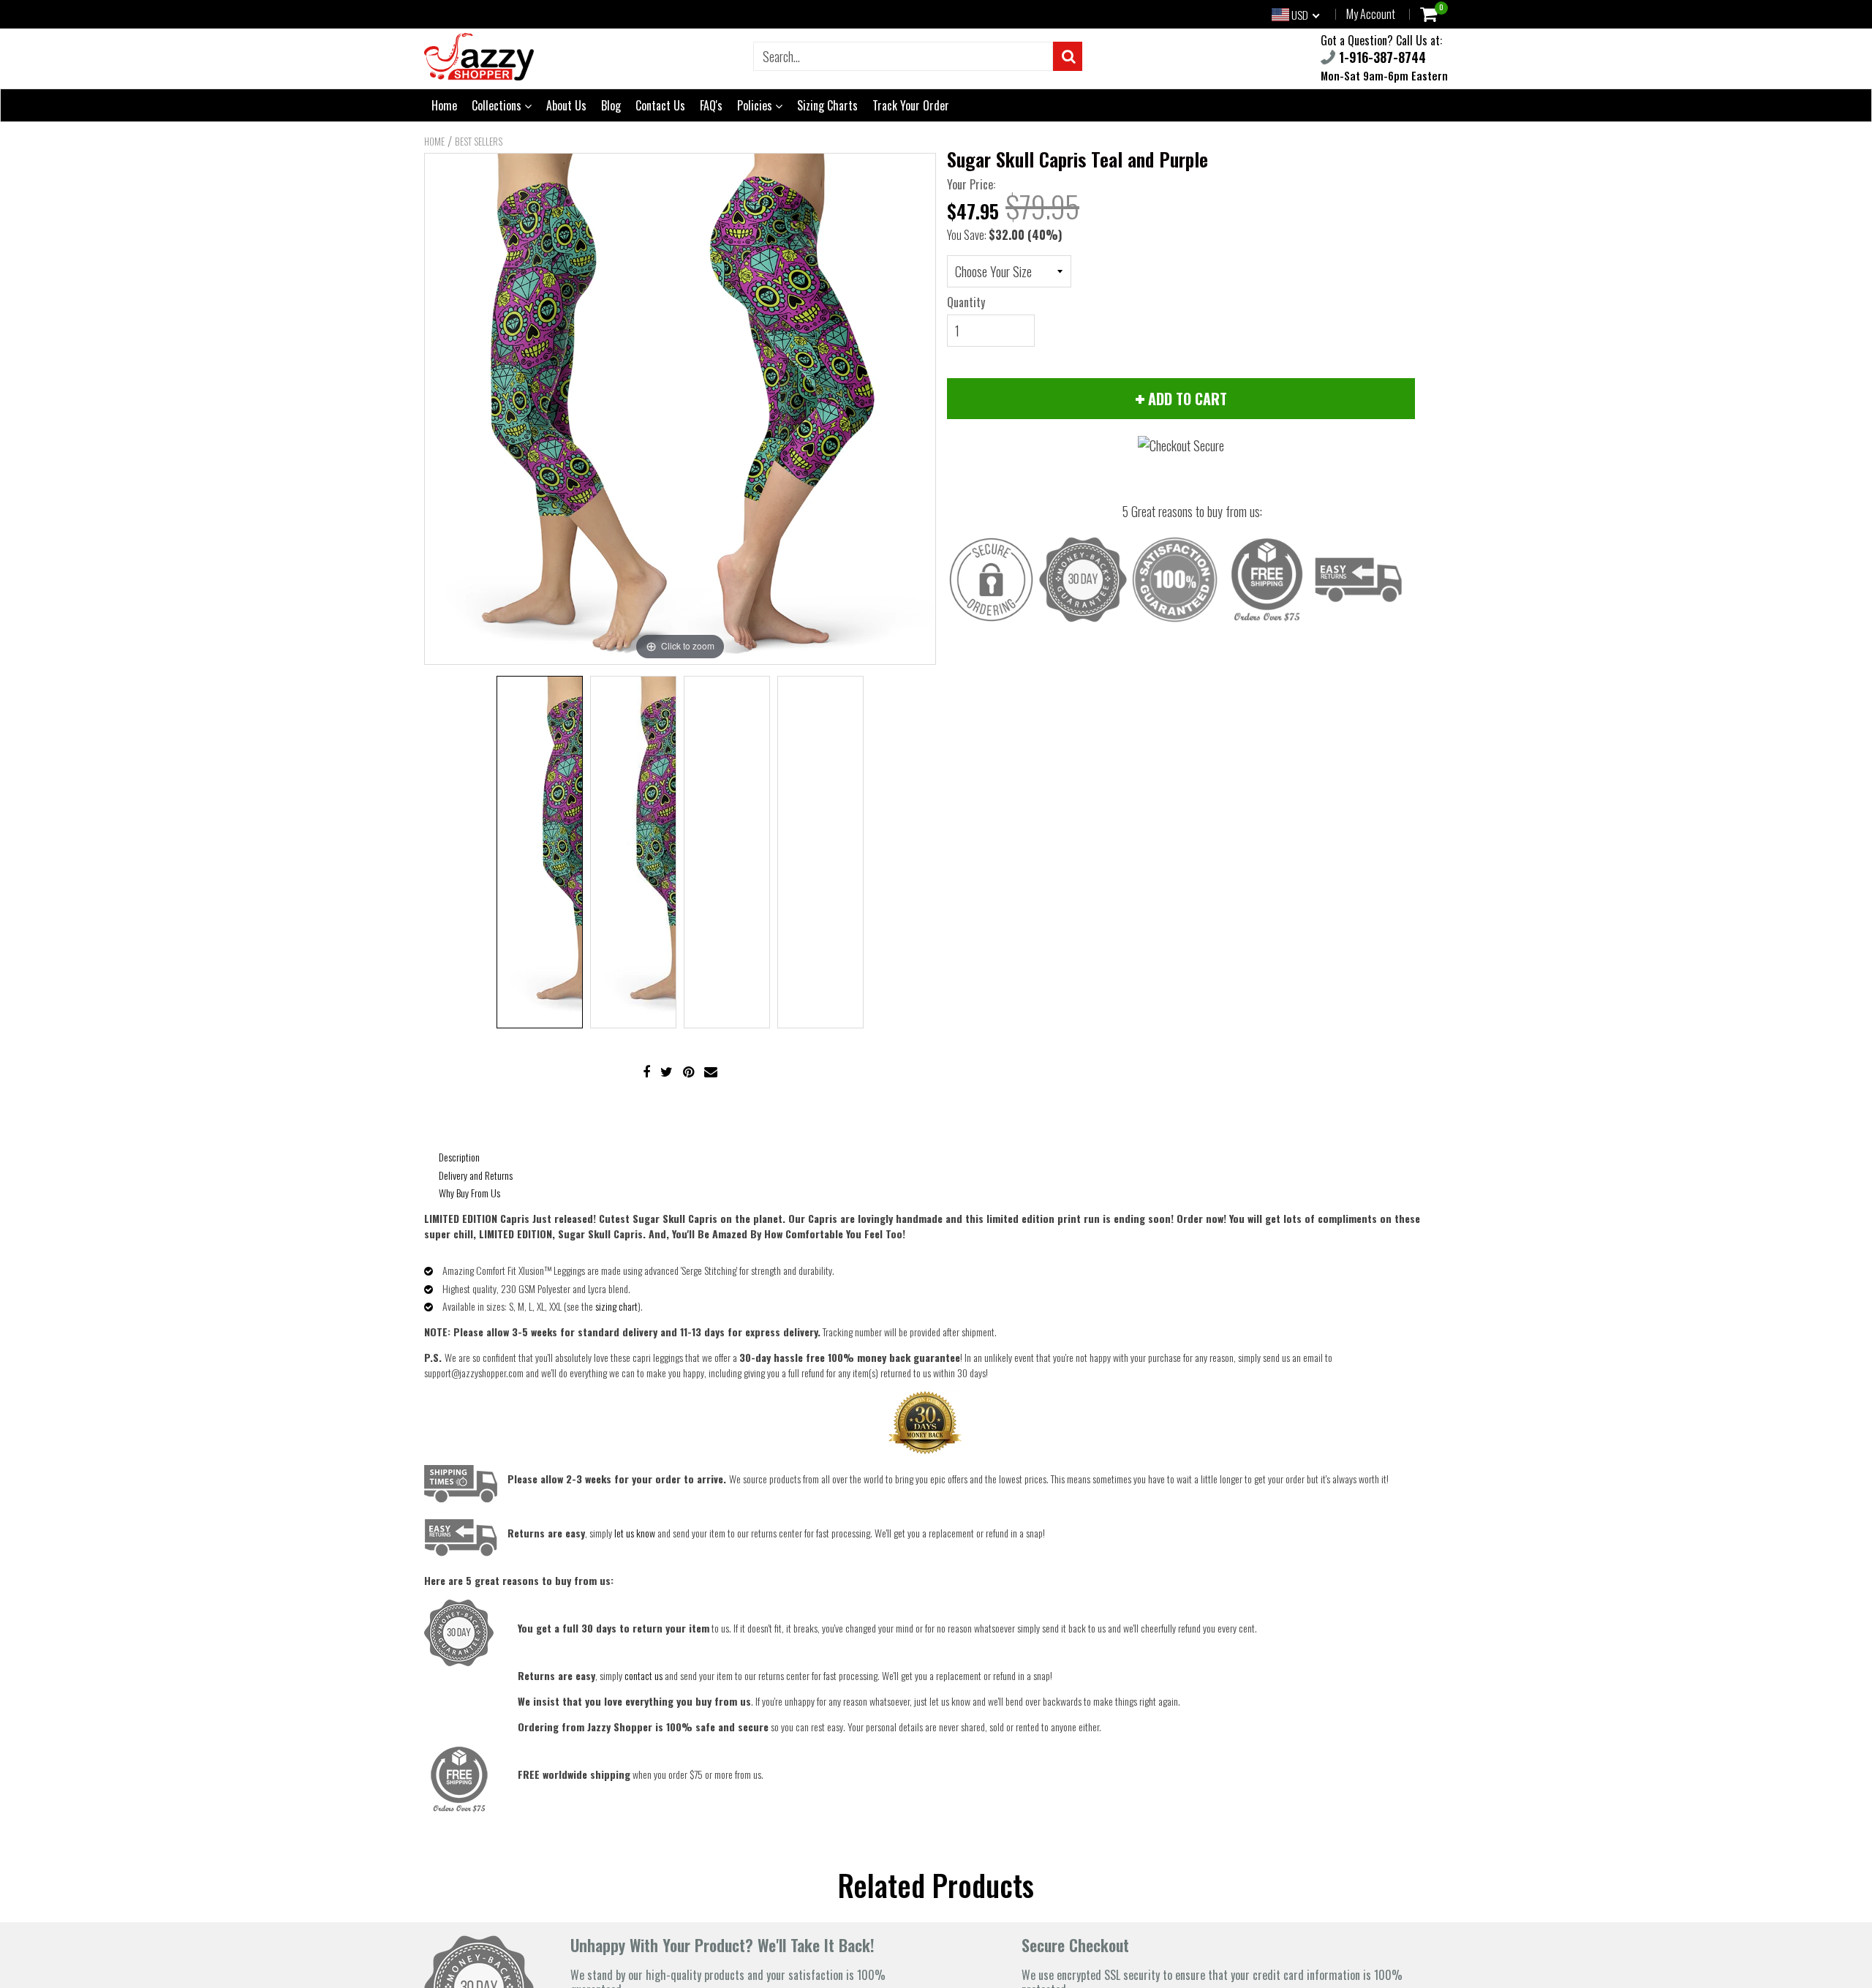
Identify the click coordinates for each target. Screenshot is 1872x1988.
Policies (756, 105)
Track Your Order (911, 105)
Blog (611, 105)
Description (459, 1157)
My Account (1371, 14)
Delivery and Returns (476, 1175)
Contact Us (660, 105)
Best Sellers (479, 141)
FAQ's (711, 105)
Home (444, 105)
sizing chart (616, 1306)
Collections (498, 105)
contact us (643, 1675)
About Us (566, 105)
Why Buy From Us (469, 1193)
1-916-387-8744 (1381, 57)
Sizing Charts (827, 105)
